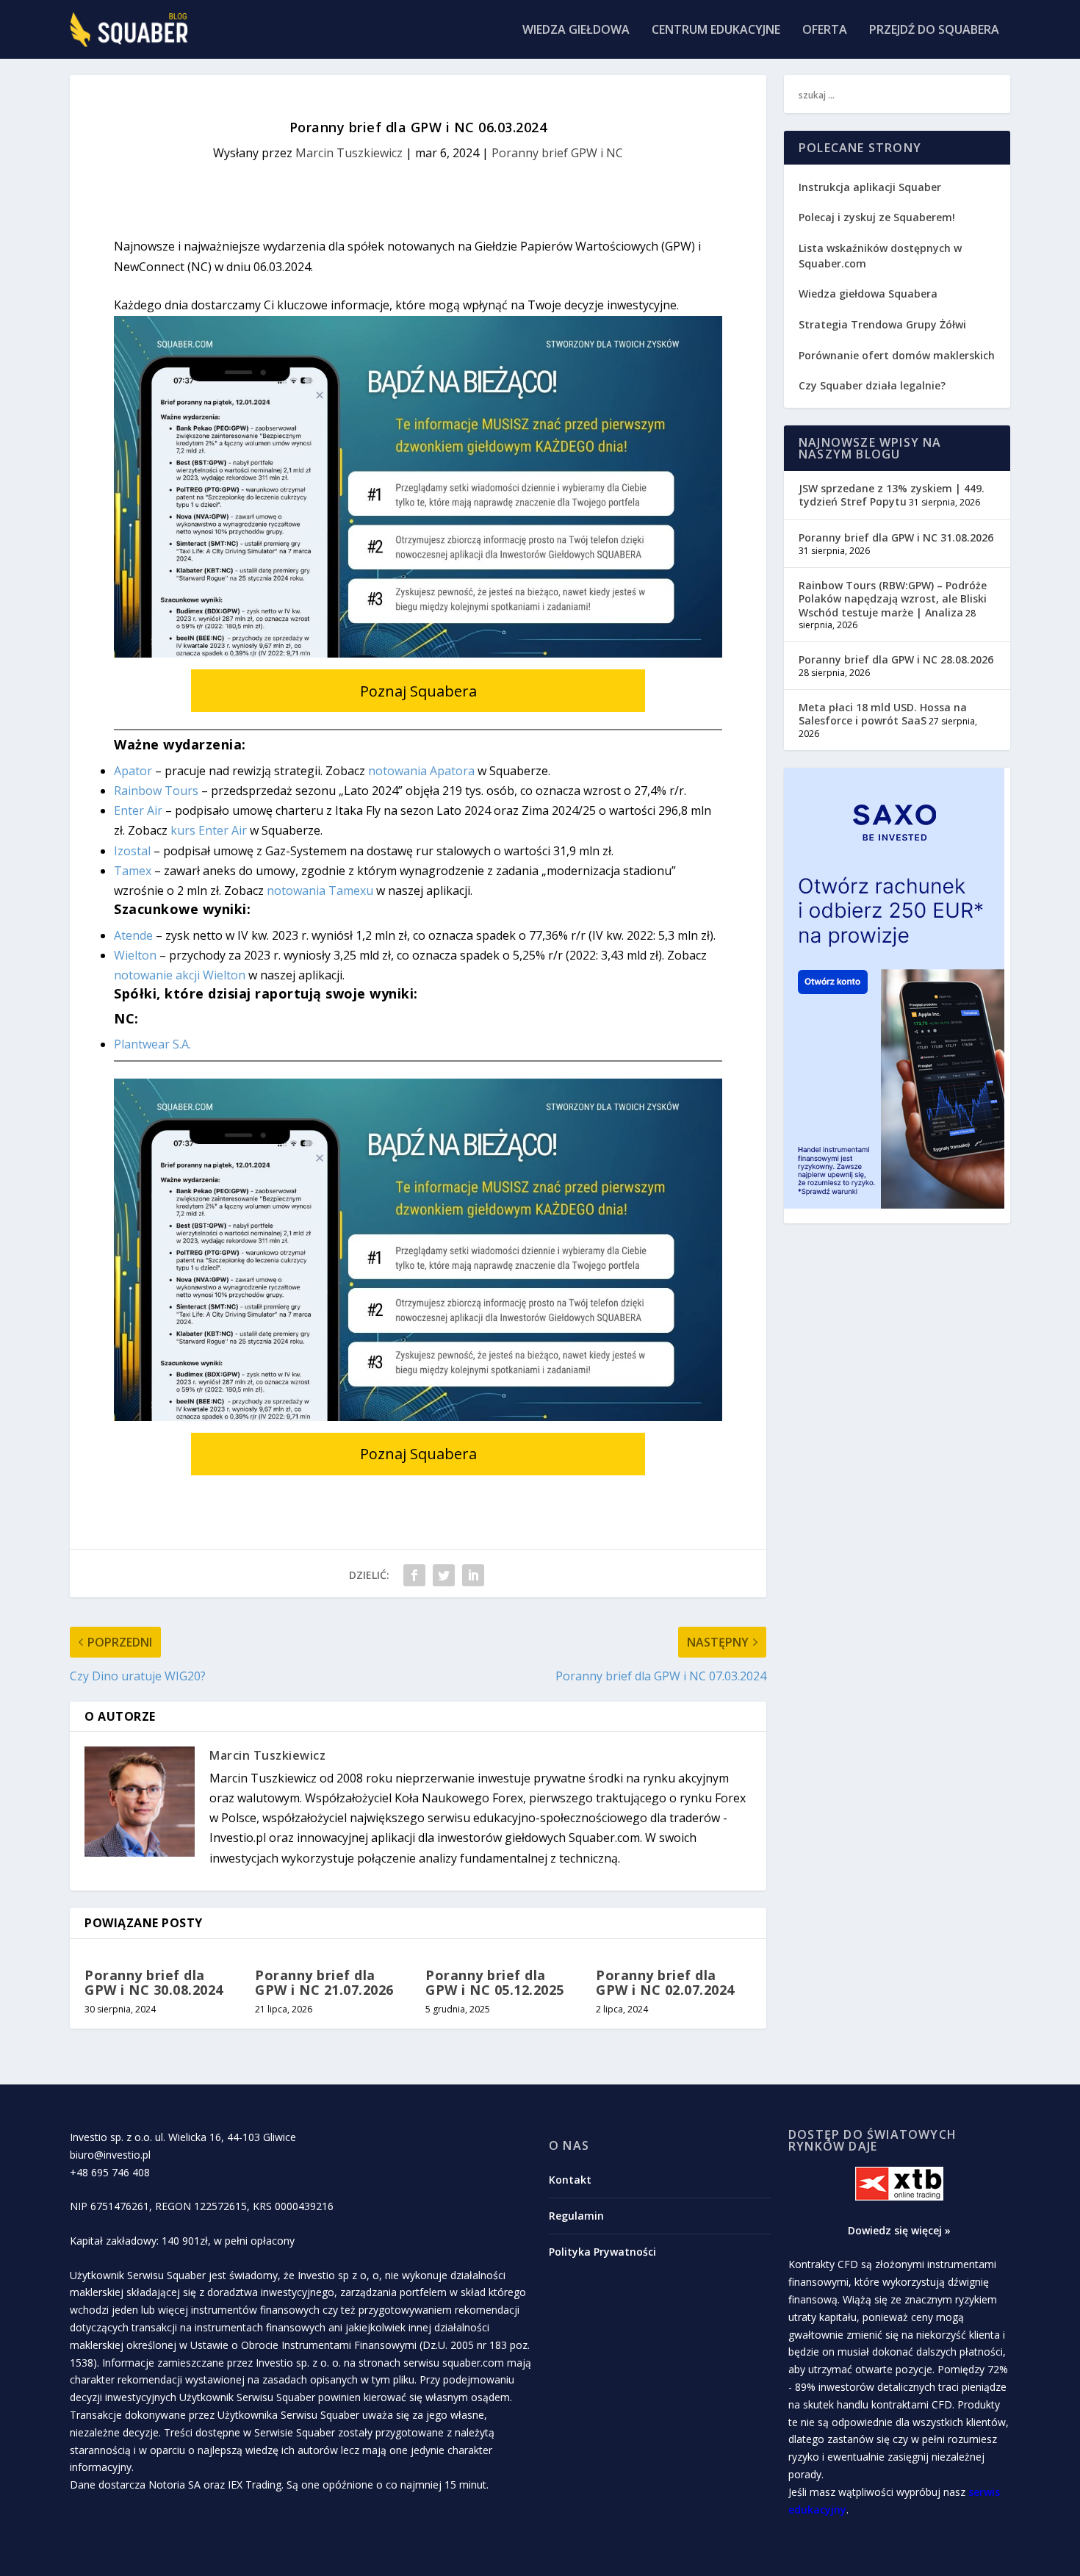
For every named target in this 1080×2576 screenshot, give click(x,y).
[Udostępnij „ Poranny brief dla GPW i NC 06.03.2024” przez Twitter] (444, 1575)
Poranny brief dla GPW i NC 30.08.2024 (154, 1982)
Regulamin (576, 2216)
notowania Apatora (421, 771)
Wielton (135, 955)
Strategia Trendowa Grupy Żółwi (882, 324)
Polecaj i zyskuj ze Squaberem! (877, 217)
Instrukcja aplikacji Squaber (870, 187)
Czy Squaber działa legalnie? (872, 385)
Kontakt (570, 2180)
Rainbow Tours (156, 791)
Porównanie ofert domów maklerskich (897, 355)
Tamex (133, 871)
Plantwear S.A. (152, 1044)
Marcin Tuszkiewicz (349, 153)
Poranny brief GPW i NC (557, 153)
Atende (133, 935)
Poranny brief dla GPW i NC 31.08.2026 (896, 537)
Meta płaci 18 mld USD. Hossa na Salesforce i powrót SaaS (883, 714)
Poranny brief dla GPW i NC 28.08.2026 (896, 659)
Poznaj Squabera (418, 691)
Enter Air (138, 810)
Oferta (825, 30)
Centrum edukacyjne (716, 30)
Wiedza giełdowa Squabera (868, 294)
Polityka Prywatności (602, 2252)
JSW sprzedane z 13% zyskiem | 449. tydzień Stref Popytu (892, 495)
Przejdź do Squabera (934, 30)
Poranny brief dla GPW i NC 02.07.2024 (665, 1982)
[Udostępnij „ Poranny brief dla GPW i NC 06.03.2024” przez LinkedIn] (473, 1575)
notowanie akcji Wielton (180, 975)
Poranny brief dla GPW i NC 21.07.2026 (324, 1982)
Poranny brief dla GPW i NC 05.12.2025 (495, 1982)
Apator (133, 771)
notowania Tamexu (320, 891)
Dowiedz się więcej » (899, 2230)
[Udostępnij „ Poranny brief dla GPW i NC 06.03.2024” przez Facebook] (414, 1575)
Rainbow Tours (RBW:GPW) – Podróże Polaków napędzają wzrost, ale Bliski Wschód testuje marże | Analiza (893, 598)
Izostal (132, 851)
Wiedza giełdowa (576, 30)
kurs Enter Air (209, 830)
